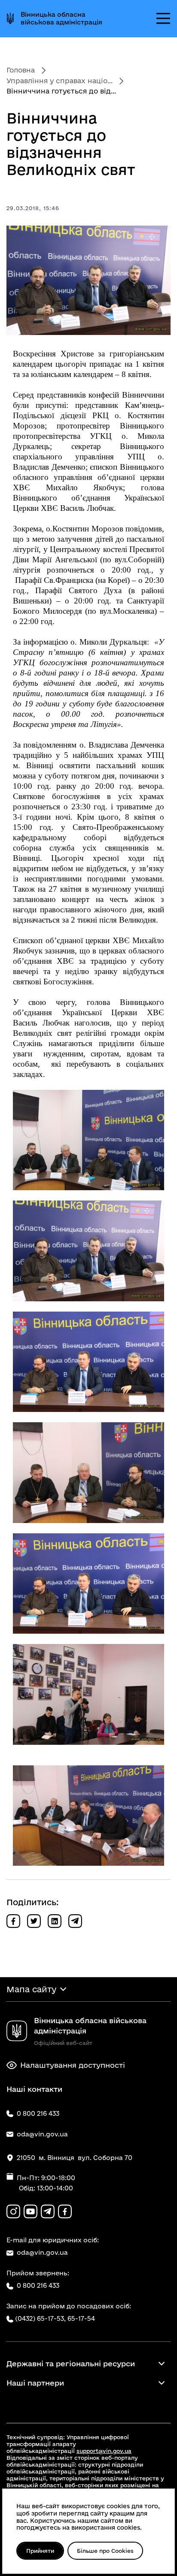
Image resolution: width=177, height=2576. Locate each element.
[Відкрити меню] (163, 18)
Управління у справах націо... (60, 81)
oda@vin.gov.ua (42, 2252)
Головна (21, 70)
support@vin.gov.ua (104, 2451)
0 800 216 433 (38, 2285)
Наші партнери (35, 2383)
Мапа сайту (31, 1989)
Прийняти (40, 2551)
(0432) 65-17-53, (40, 2318)
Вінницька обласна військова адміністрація (61, 18)
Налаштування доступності (73, 2065)
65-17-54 (81, 2318)
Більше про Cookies (105, 2551)
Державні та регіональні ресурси (71, 2363)
